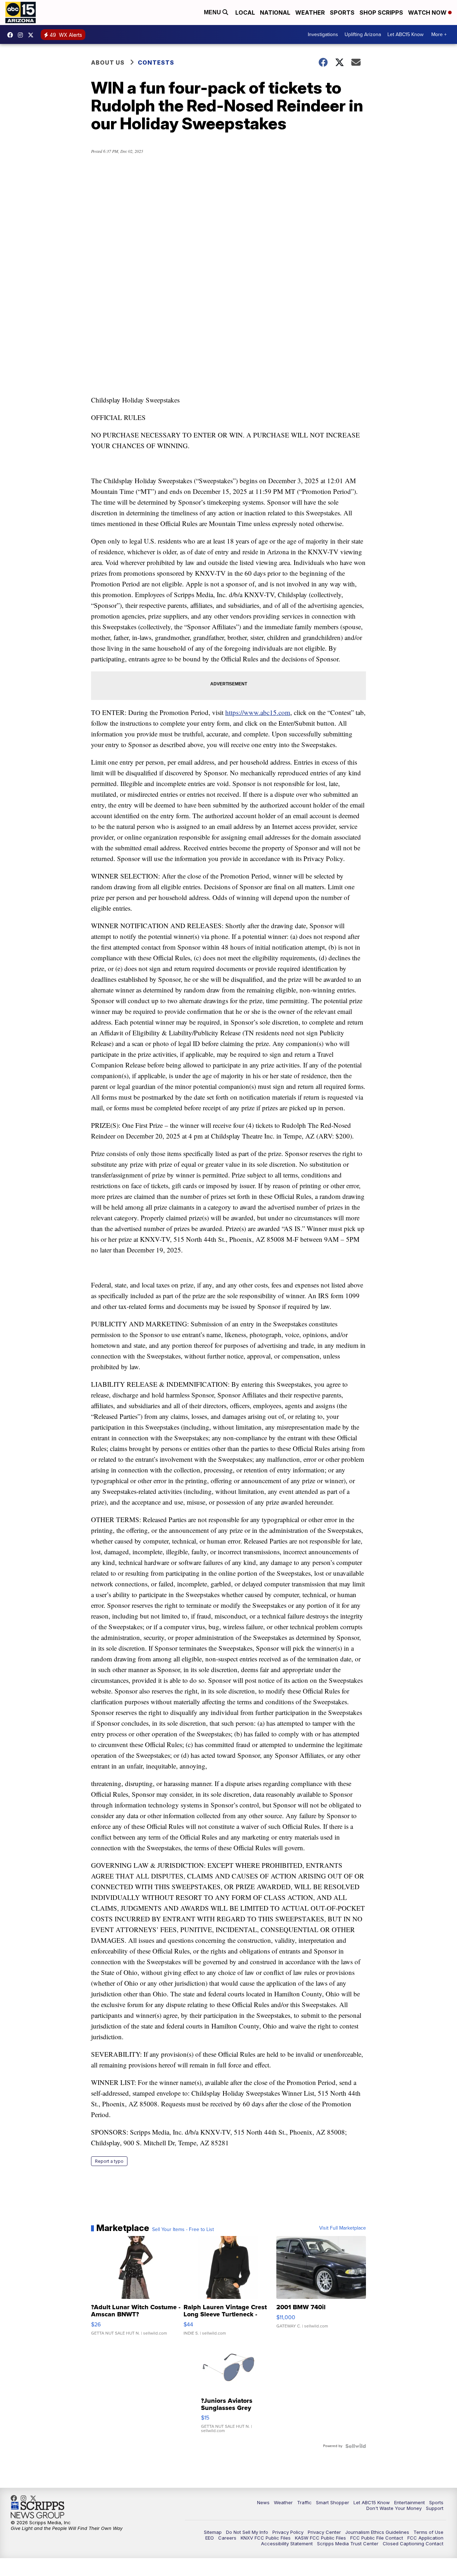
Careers (227, 2538)
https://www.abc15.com (258, 712)
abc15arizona (22, 35)
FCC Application (425, 2538)
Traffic (304, 2502)
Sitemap (213, 2532)
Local (245, 12)
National (275, 12)
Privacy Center (324, 2532)
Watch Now (428, 12)
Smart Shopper (333, 2502)
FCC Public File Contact (377, 2538)
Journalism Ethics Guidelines (377, 2532)
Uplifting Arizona (363, 34)
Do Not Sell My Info (247, 2532)
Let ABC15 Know (405, 34)
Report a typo (109, 2161)
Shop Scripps (381, 12)
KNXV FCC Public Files (266, 2538)
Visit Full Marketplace (343, 2228)
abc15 (12, 35)
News (263, 2502)
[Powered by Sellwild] (356, 2446)
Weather (310, 12)
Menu (213, 12)
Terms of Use (428, 2532)
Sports (342, 12)
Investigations (323, 34)
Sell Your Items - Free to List (183, 2230)
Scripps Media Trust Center (348, 2544)
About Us (108, 62)
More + (439, 34)
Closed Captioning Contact (413, 2544)
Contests (156, 62)
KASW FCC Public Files (320, 2538)
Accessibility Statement (287, 2544)
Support (435, 2508)
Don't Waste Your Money (394, 2508)
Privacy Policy (288, 2532)
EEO (210, 2538)
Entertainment (410, 2502)
